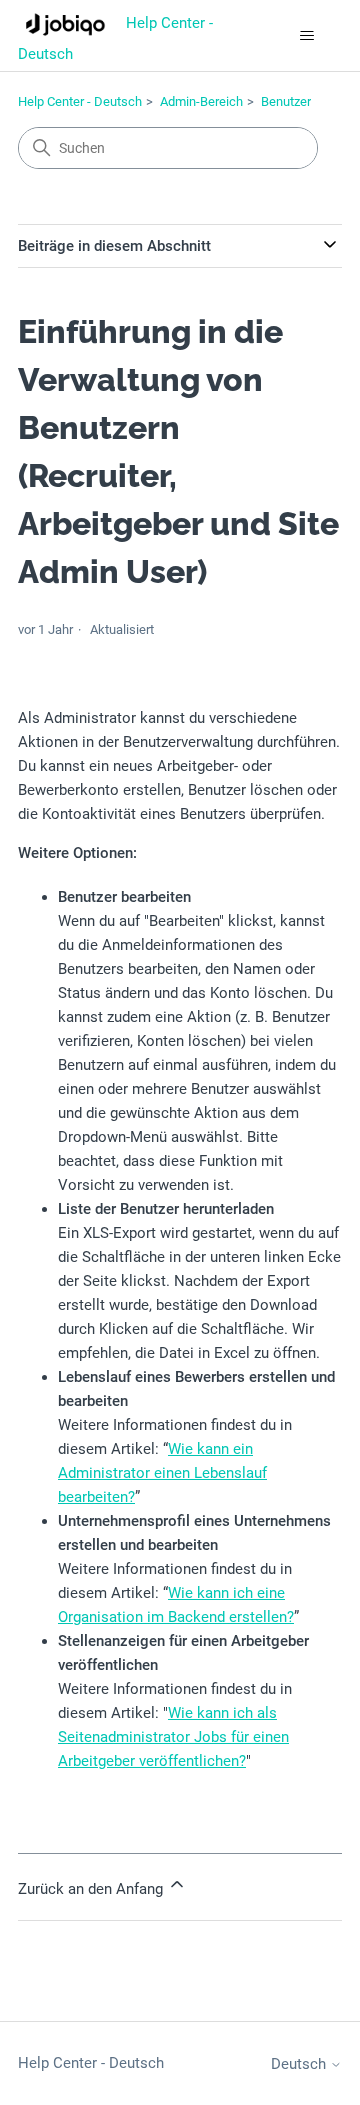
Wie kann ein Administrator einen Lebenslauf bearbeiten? (162, 1473)
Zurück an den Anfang (92, 1889)
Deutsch (300, 2064)
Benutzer (286, 101)
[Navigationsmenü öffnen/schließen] (306, 36)
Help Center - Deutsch (80, 101)
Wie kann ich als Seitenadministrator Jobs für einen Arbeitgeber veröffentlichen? (173, 1737)
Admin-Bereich (201, 101)
